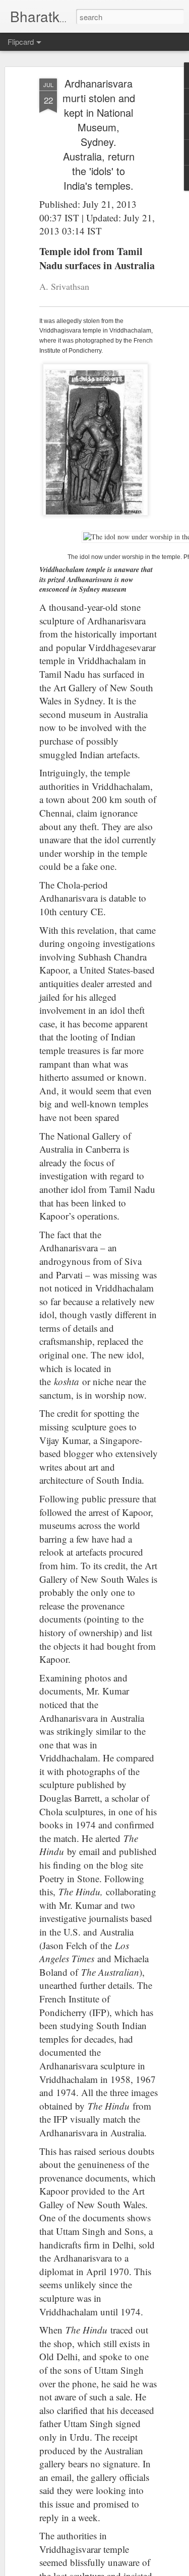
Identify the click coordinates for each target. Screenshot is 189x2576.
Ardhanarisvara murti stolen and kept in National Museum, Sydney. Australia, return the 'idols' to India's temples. (99, 134)
